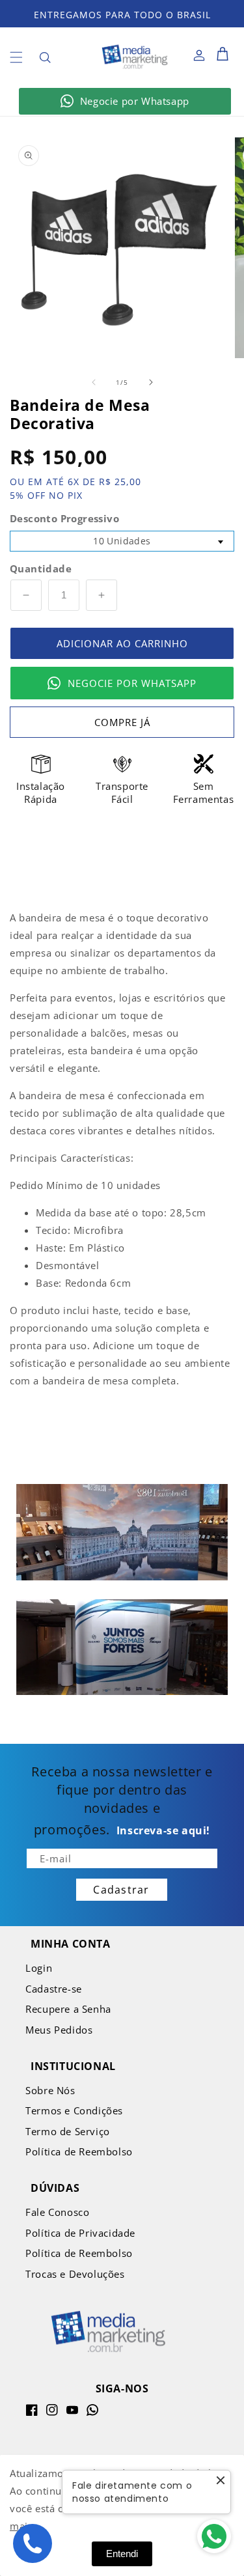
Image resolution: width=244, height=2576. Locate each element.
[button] (16, 57)
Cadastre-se (54, 1989)
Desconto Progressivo (64, 518)
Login (39, 1968)
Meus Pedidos (59, 2030)
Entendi (122, 2554)
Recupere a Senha (68, 2009)
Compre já (122, 722)
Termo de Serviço (68, 2131)
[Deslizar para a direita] (151, 382)
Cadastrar (121, 1890)
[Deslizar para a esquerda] (94, 382)
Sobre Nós (50, 2090)
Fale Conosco (57, 2212)
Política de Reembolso (79, 2151)
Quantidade (41, 568)
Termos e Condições (74, 2110)
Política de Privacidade (80, 2233)
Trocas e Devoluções (75, 2274)
